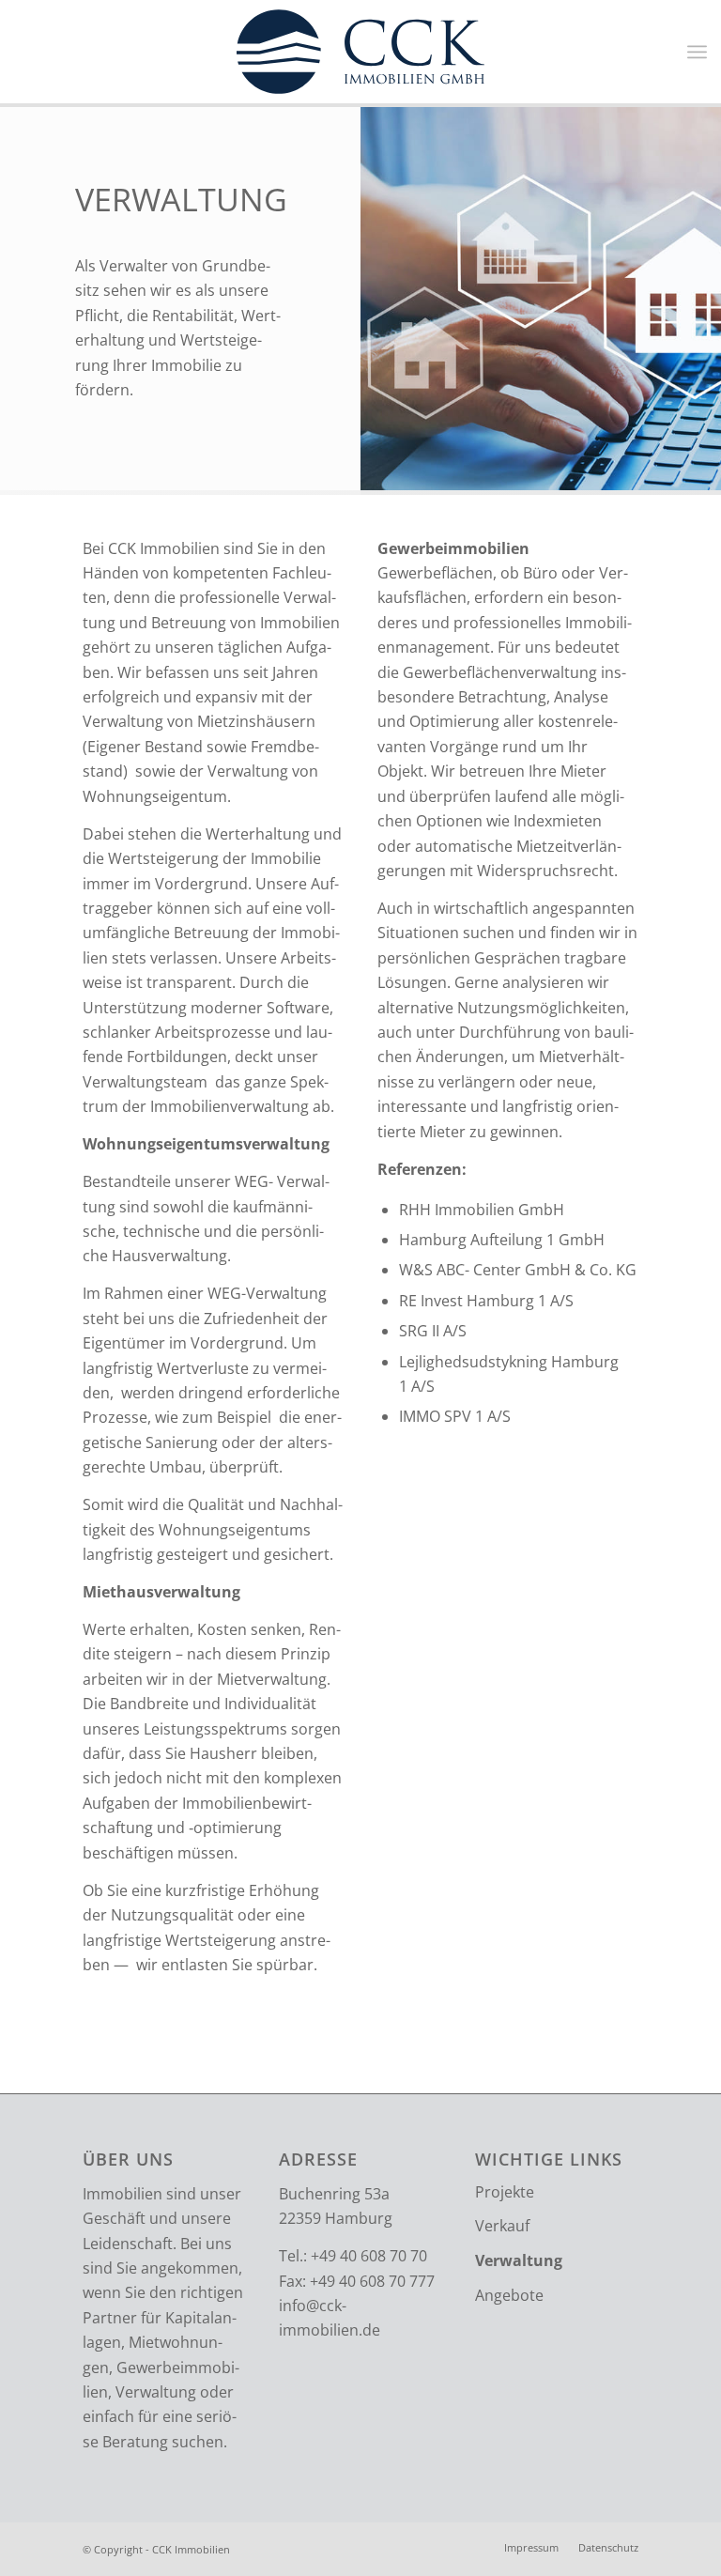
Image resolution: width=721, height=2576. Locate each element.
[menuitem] (531, 2548)
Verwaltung (519, 2260)
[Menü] (697, 52)
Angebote (509, 2295)
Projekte (505, 2192)
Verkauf (502, 2226)
